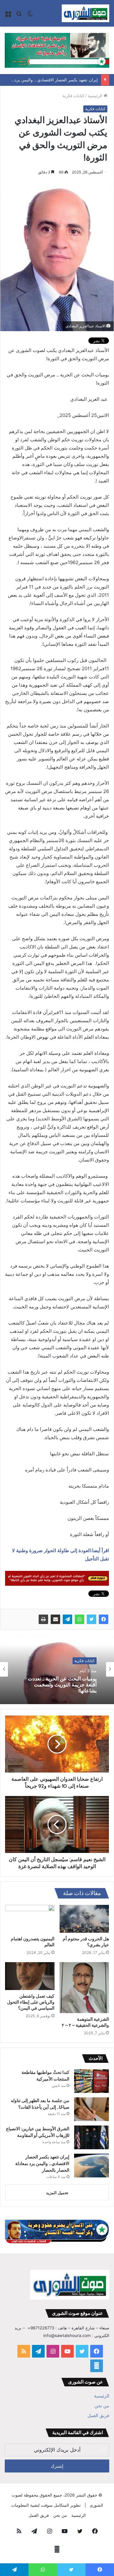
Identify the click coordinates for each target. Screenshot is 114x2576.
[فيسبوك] (104, 1619)
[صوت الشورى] (85, 13)
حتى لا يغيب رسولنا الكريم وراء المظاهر (64, 1685)
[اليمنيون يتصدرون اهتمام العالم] (30, 1919)
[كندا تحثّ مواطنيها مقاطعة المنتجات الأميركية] (92, 2081)
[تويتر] (92, 1619)
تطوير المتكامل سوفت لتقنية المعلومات (46, 2505)
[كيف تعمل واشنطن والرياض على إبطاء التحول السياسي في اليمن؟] (30, 1976)
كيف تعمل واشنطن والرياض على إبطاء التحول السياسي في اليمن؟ (31, 2002)
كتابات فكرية (73, 96)
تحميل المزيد (57, 2193)
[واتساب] (79, 1619)
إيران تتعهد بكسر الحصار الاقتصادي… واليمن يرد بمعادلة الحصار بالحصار (42, 2163)
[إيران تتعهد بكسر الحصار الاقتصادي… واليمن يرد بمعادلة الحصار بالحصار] (92, 2166)
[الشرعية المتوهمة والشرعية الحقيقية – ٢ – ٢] (84, 1988)
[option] (57, 1669)
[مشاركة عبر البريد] (55, 1619)
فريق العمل (98, 2415)
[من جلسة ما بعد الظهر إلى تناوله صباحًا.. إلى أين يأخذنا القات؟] (92, 2109)
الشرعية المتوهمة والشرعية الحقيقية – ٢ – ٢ (85, 2022)
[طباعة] (43, 1619)
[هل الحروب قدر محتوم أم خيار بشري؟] (84, 1919)
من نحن (102, 2406)
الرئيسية (96, 96)
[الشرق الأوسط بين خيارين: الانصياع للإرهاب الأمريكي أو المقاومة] (92, 2137)
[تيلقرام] (67, 1619)
